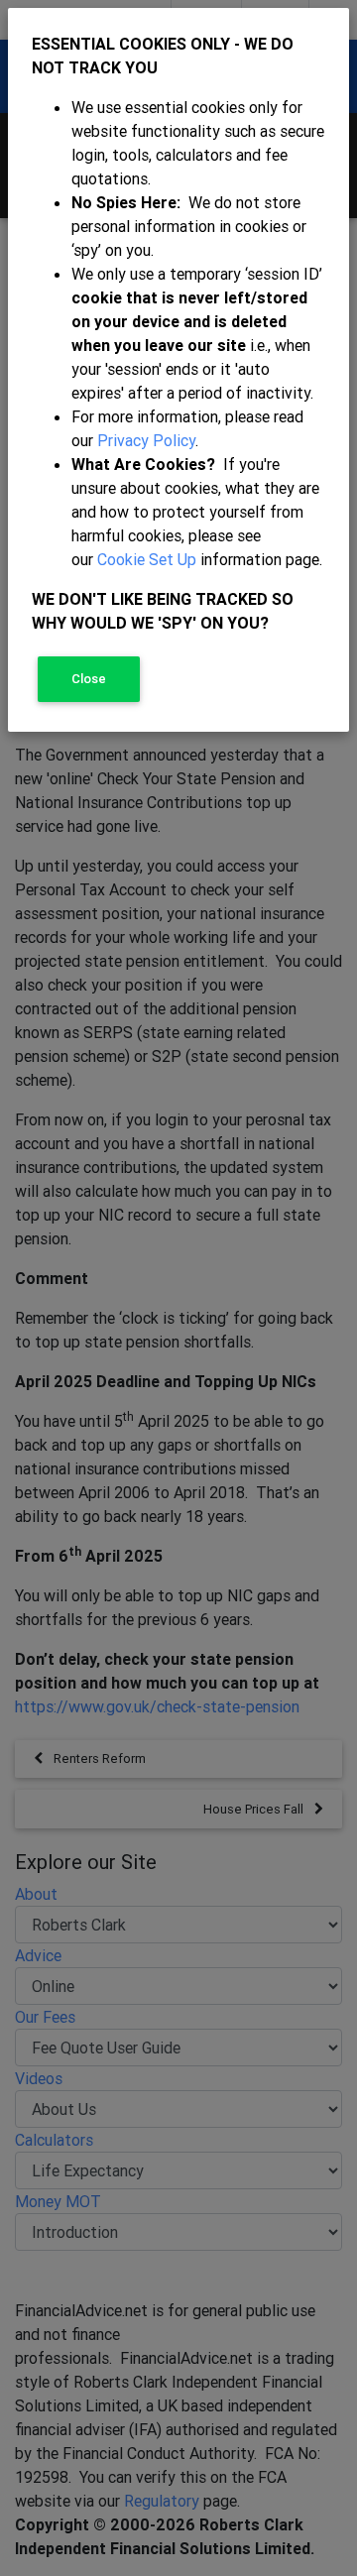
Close (89, 679)
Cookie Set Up (147, 559)
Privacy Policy (146, 440)
